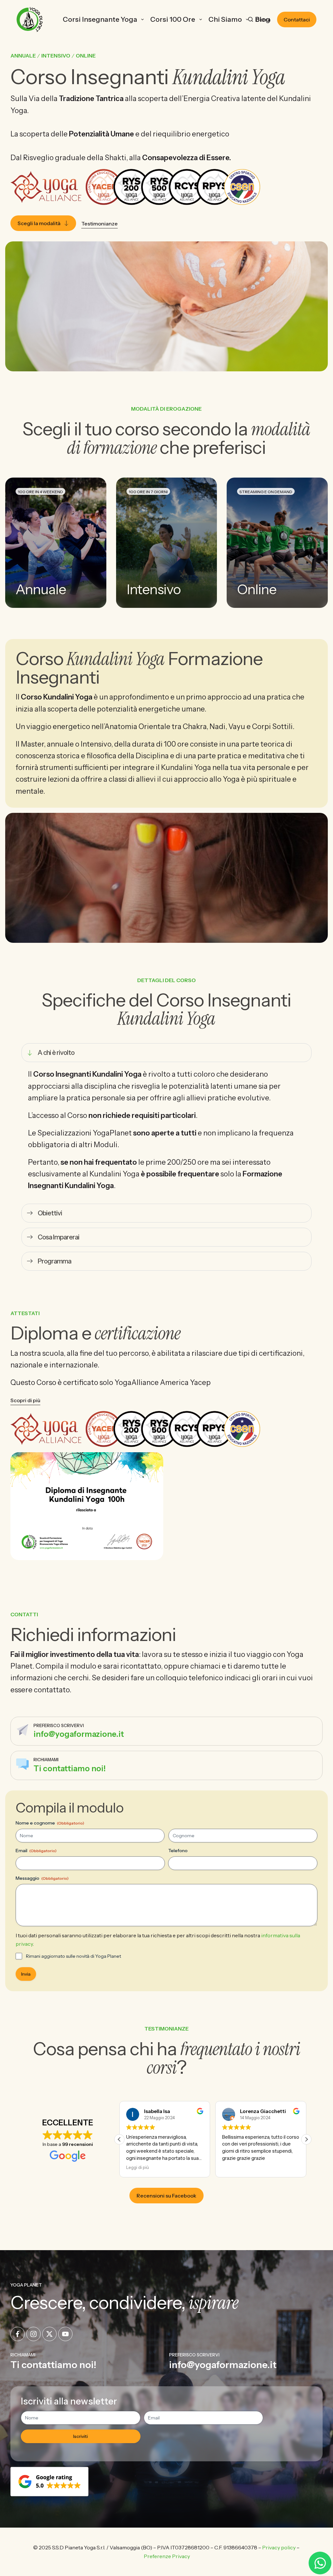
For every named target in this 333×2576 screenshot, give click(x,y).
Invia (26, 1974)
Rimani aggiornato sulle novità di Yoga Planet (73, 1956)
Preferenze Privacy (167, 2556)
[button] (306, 2139)
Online (86, 56)
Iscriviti (80, 2436)
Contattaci (297, 19)
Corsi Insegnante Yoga (100, 19)
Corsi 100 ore (173, 19)
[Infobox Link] (166, 1731)
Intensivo (56, 56)
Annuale (23, 56)
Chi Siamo (225, 19)
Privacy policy (279, 2547)
